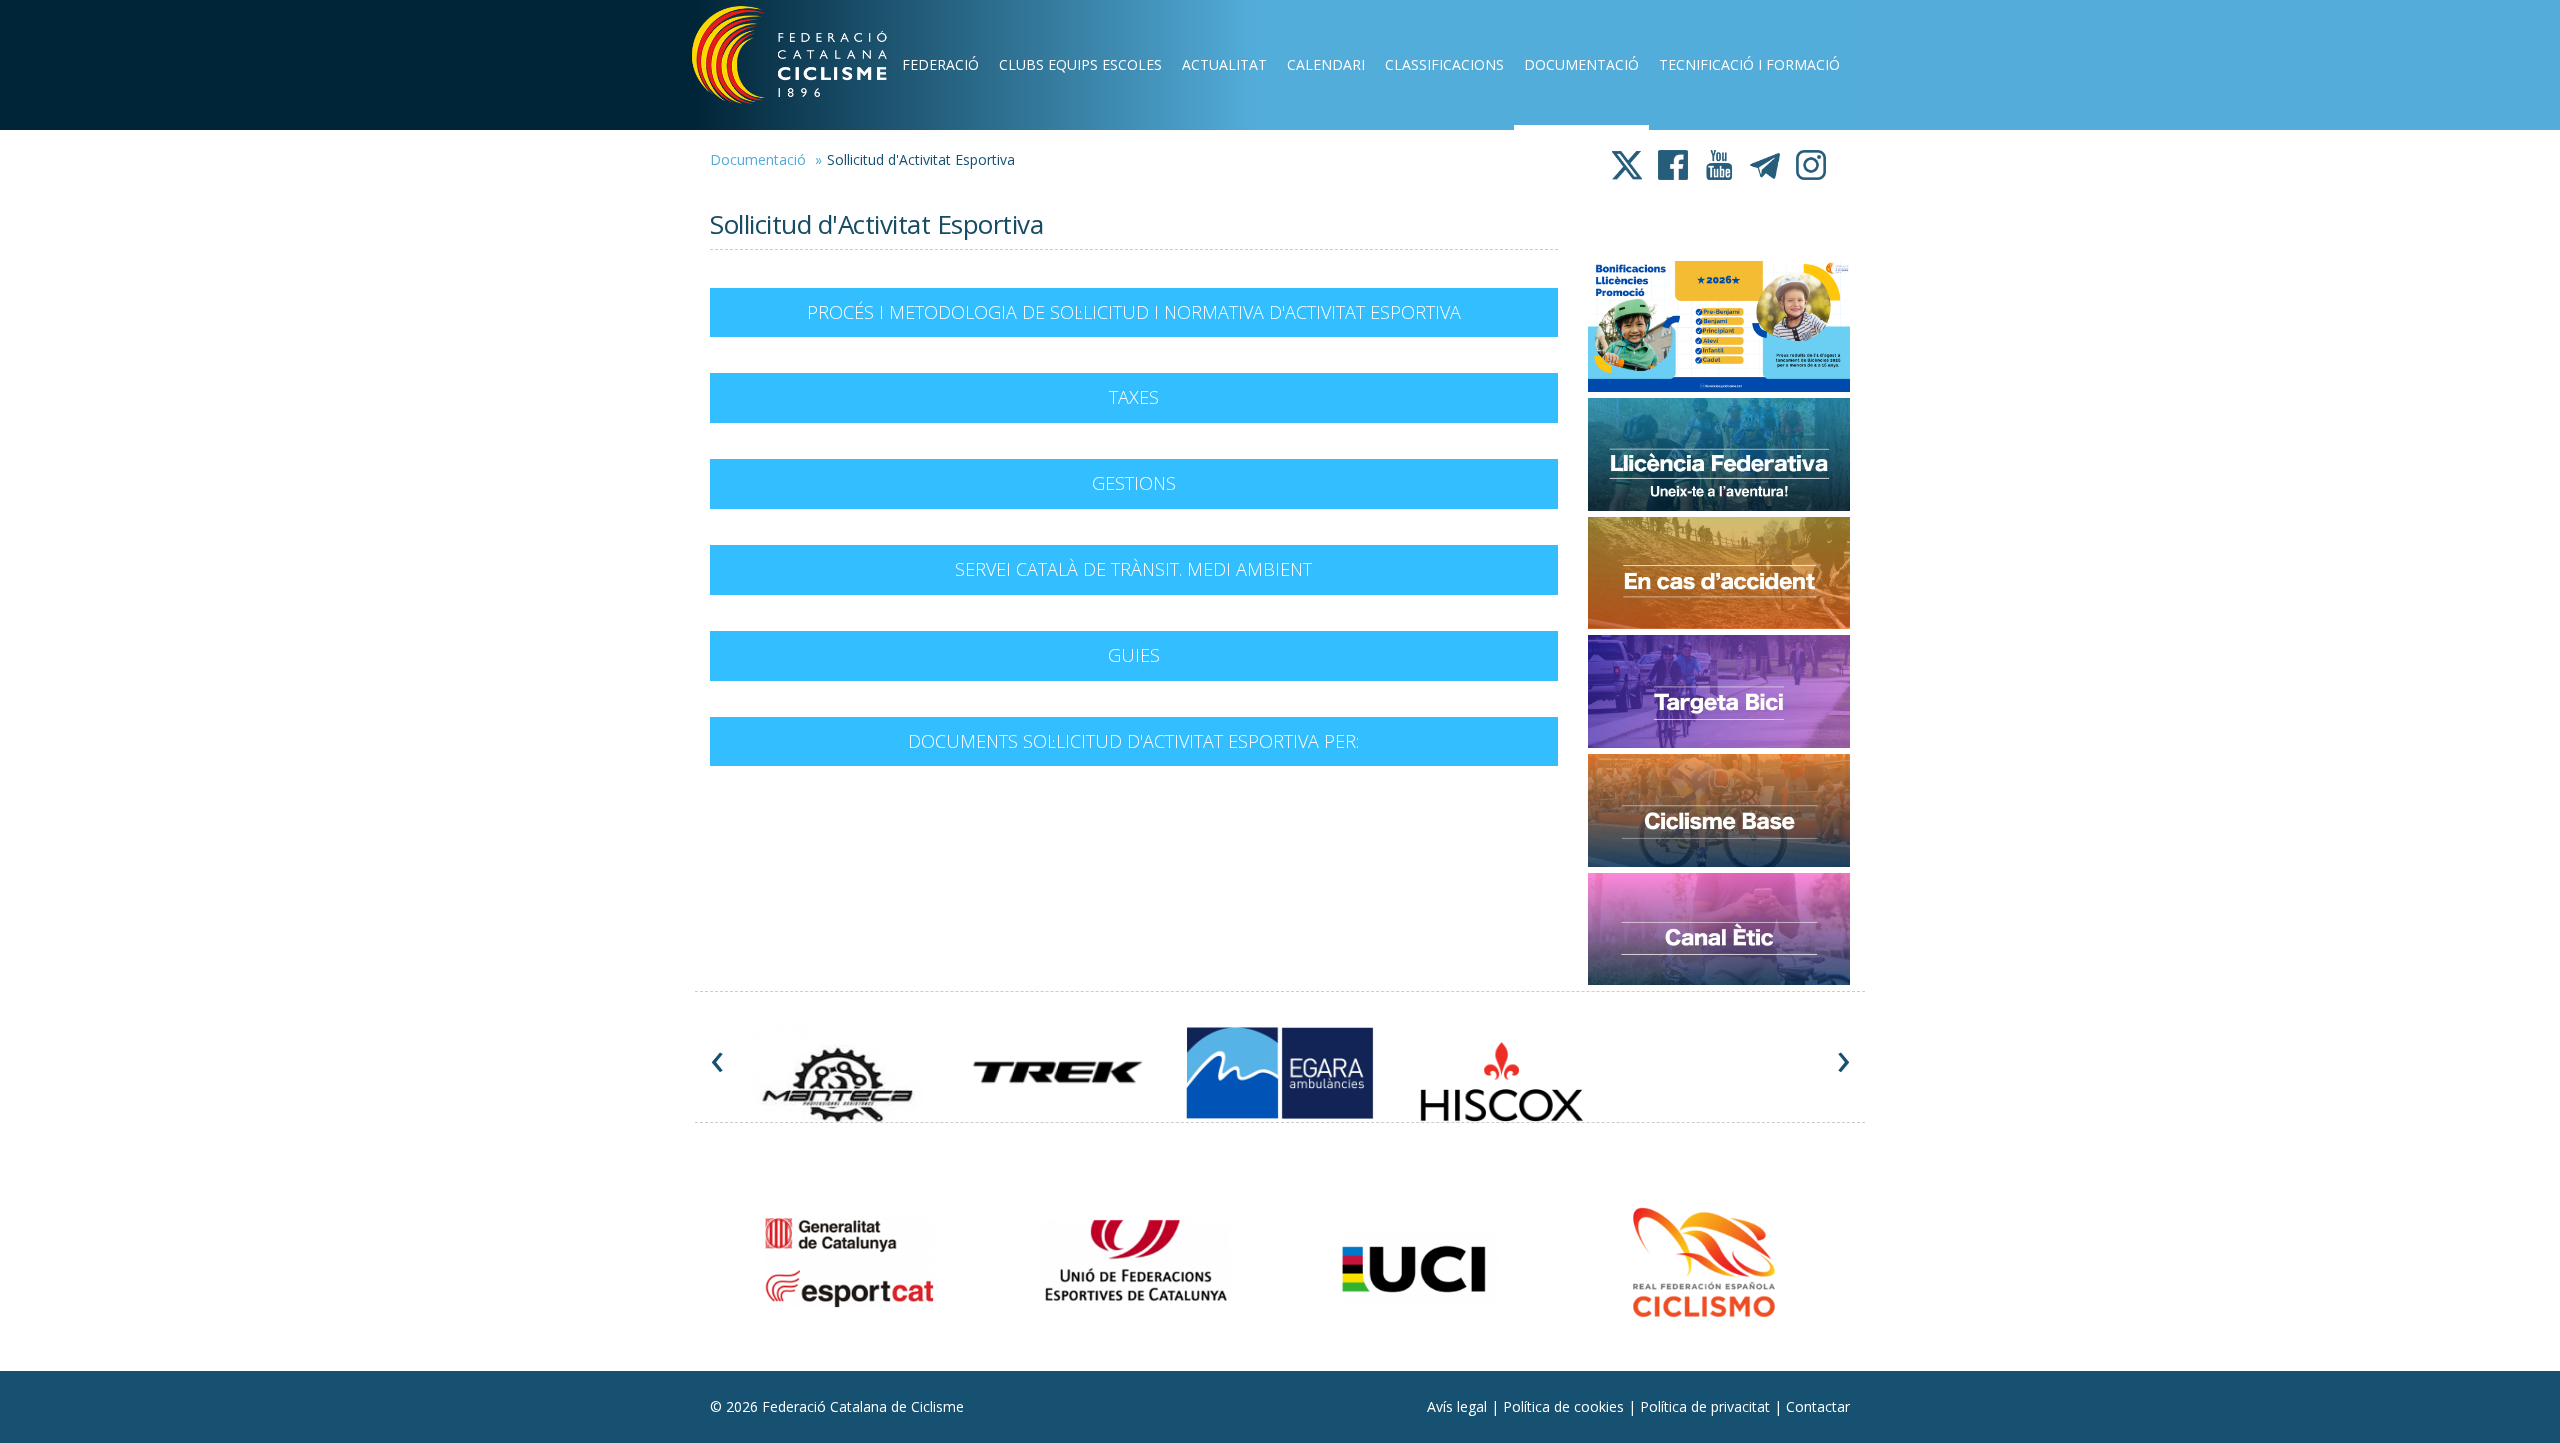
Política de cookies (1565, 1406)
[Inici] (816, 60)
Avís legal (1459, 1406)
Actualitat (1224, 64)
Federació (940, 64)
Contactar (1818, 1406)
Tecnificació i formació (1749, 64)
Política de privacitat (1707, 1406)
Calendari (1326, 64)
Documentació (1581, 64)
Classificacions (1444, 64)
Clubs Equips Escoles (1080, 64)
